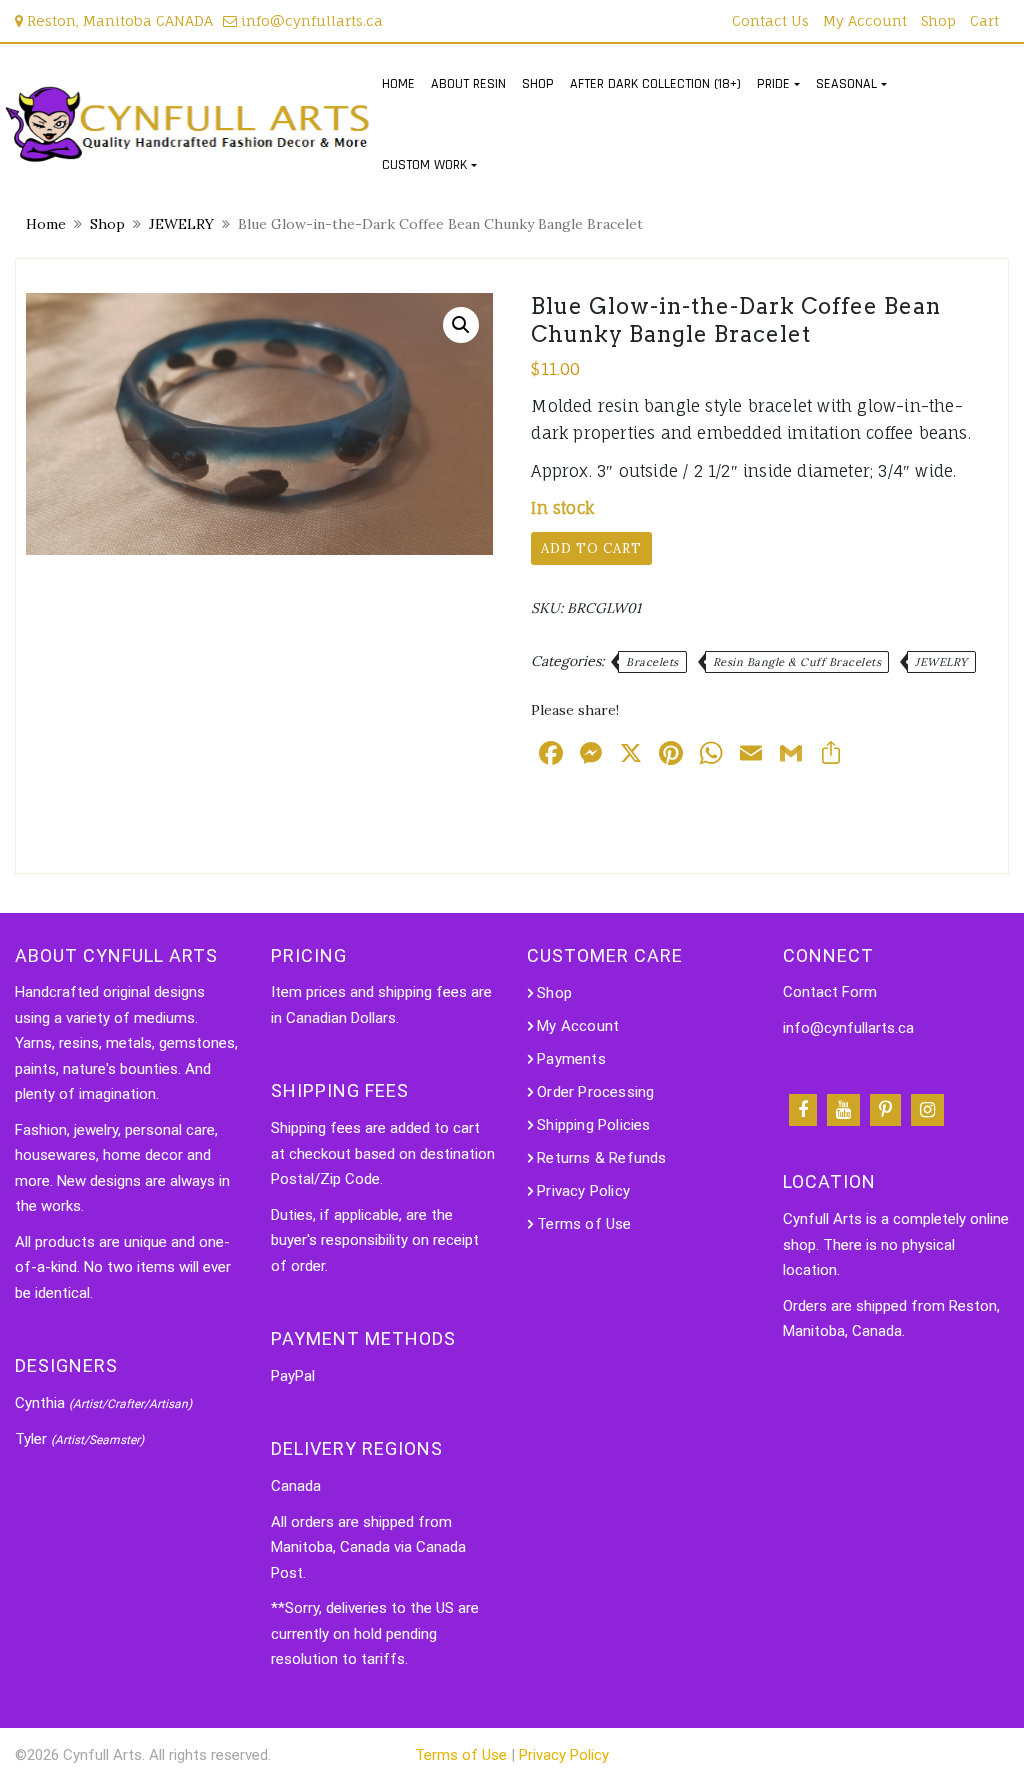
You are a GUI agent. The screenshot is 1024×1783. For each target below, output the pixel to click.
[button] (461, 325)
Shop (938, 20)
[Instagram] (927, 1110)
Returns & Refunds (601, 1158)
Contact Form (830, 992)
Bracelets (652, 662)
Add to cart (591, 548)
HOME (398, 84)
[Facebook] (803, 1110)
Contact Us (770, 20)
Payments (571, 1059)
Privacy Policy (583, 1191)
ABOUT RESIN (468, 84)
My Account (865, 20)
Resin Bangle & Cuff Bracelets (797, 662)
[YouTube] (843, 1110)
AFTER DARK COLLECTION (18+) (655, 84)
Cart (984, 20)
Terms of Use (584, 1224)
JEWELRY (181, 224)
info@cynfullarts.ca (310, 20)
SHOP (538, 84)
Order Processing (595, 1092)
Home (46, 224)
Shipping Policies (593, 1125)
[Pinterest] (885, 1110)
